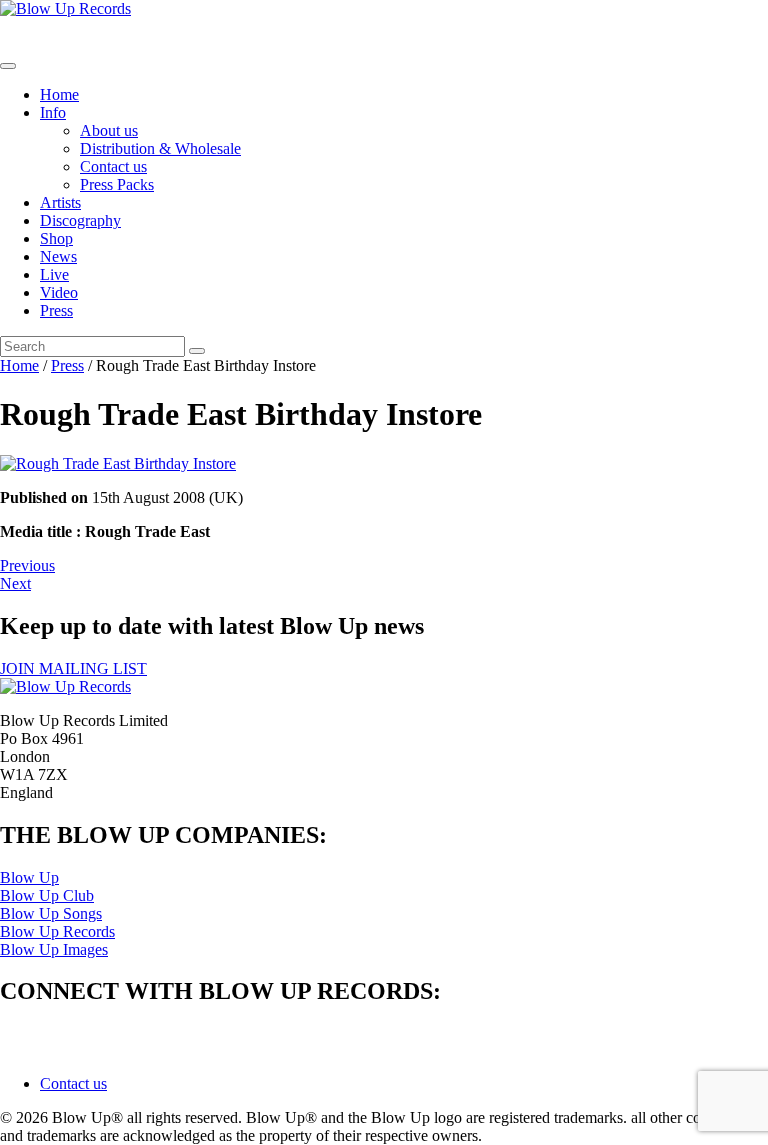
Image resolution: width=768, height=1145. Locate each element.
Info (53, 112)
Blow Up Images (54, 949)
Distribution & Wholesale (160, 148)
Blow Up (29, 877)
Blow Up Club (47, 895)
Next (15, 583)
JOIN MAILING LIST (73, 668)
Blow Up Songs (51, 913)
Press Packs (117, 184)
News (58, 256)
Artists (60, 202)
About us (109, 130)
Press (56, 310)
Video (59, 292)
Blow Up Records (57, 931)
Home (59, 94)
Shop (56, 238)
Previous (27, 565)
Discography (80, 220)
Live (54, 274)
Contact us (113, 166)
